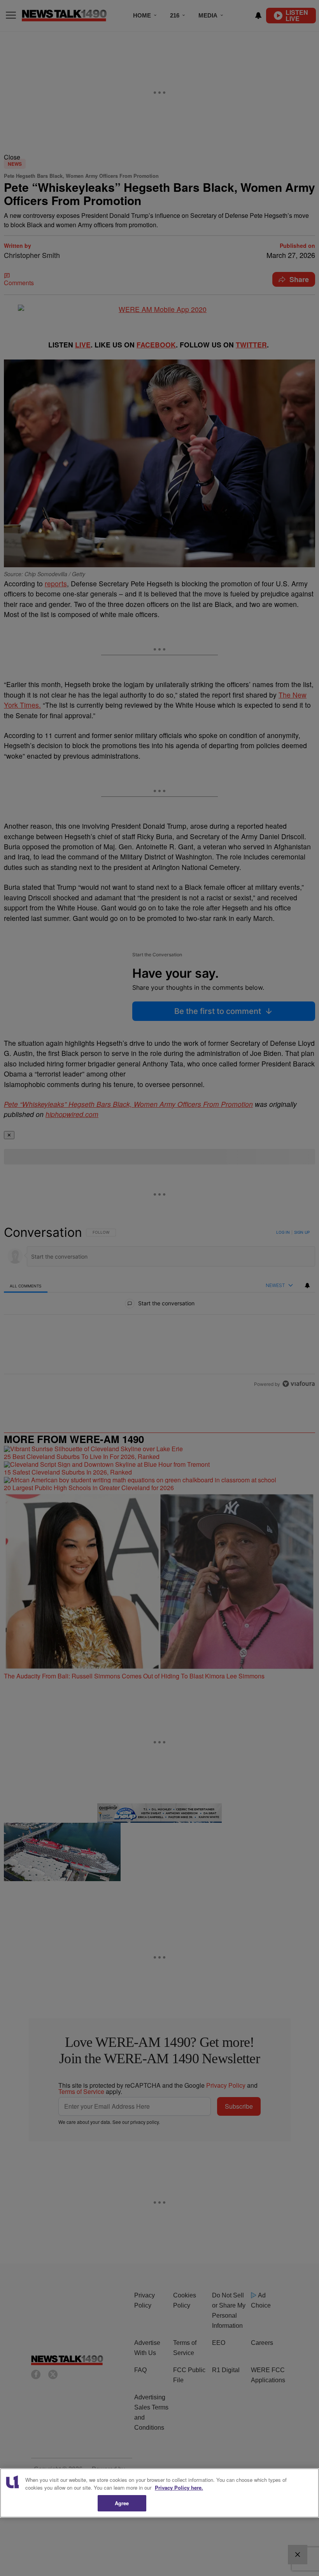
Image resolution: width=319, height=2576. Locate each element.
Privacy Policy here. (179, 2487)
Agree (122, 2503)
